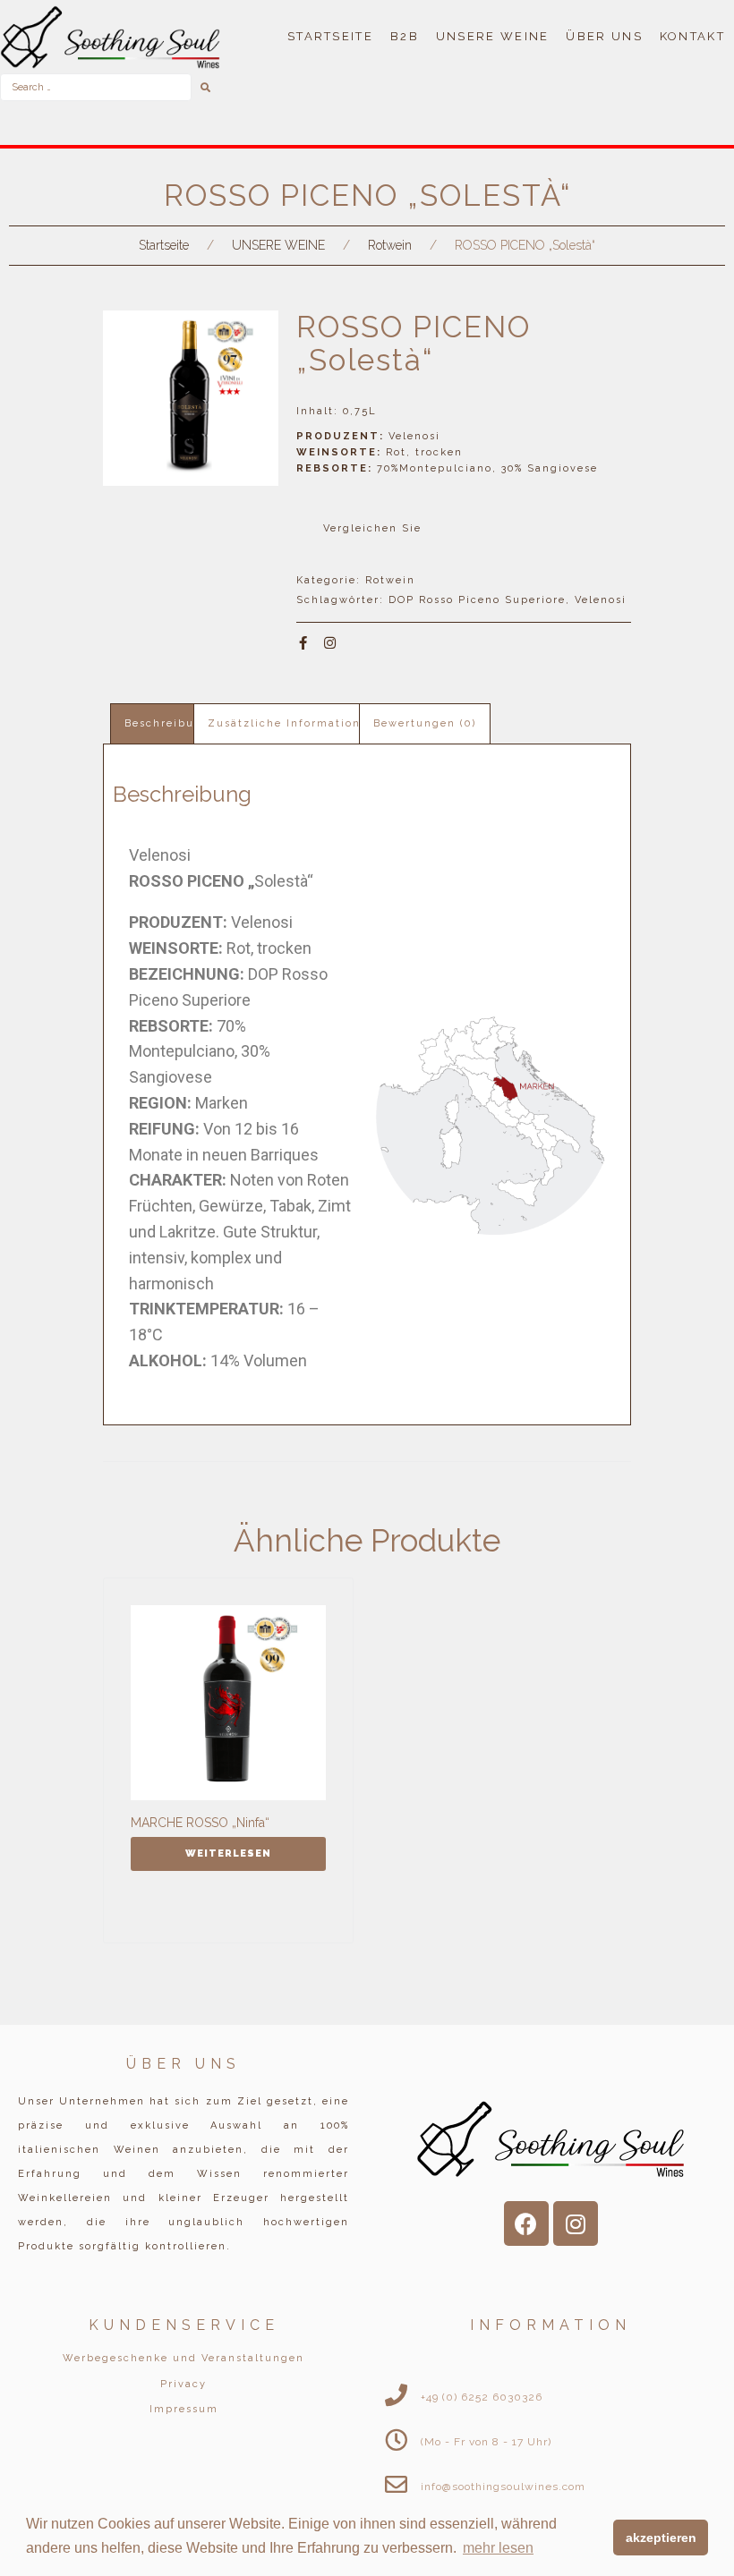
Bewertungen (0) (425, 723)
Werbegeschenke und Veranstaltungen (183, 2358)
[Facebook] (526, 2223)
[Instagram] (330, 643)
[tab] (167, 723)
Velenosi (601, 600)
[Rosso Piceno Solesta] (191, 398)
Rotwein (390, 245)
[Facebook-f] (303, 643)
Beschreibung (167, 723)
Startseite (164, 245)
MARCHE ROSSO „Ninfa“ (200, 1823)
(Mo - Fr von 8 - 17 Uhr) (486, 2442)
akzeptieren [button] (661, 2538)
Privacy (183, 2384)
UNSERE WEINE (278, 245)
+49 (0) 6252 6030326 (482, 2397)
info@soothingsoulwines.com (503, 2487)
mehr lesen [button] (498, 2548)
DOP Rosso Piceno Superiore (477, 600)
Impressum (184, 2409)
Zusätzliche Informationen (292, 723)
